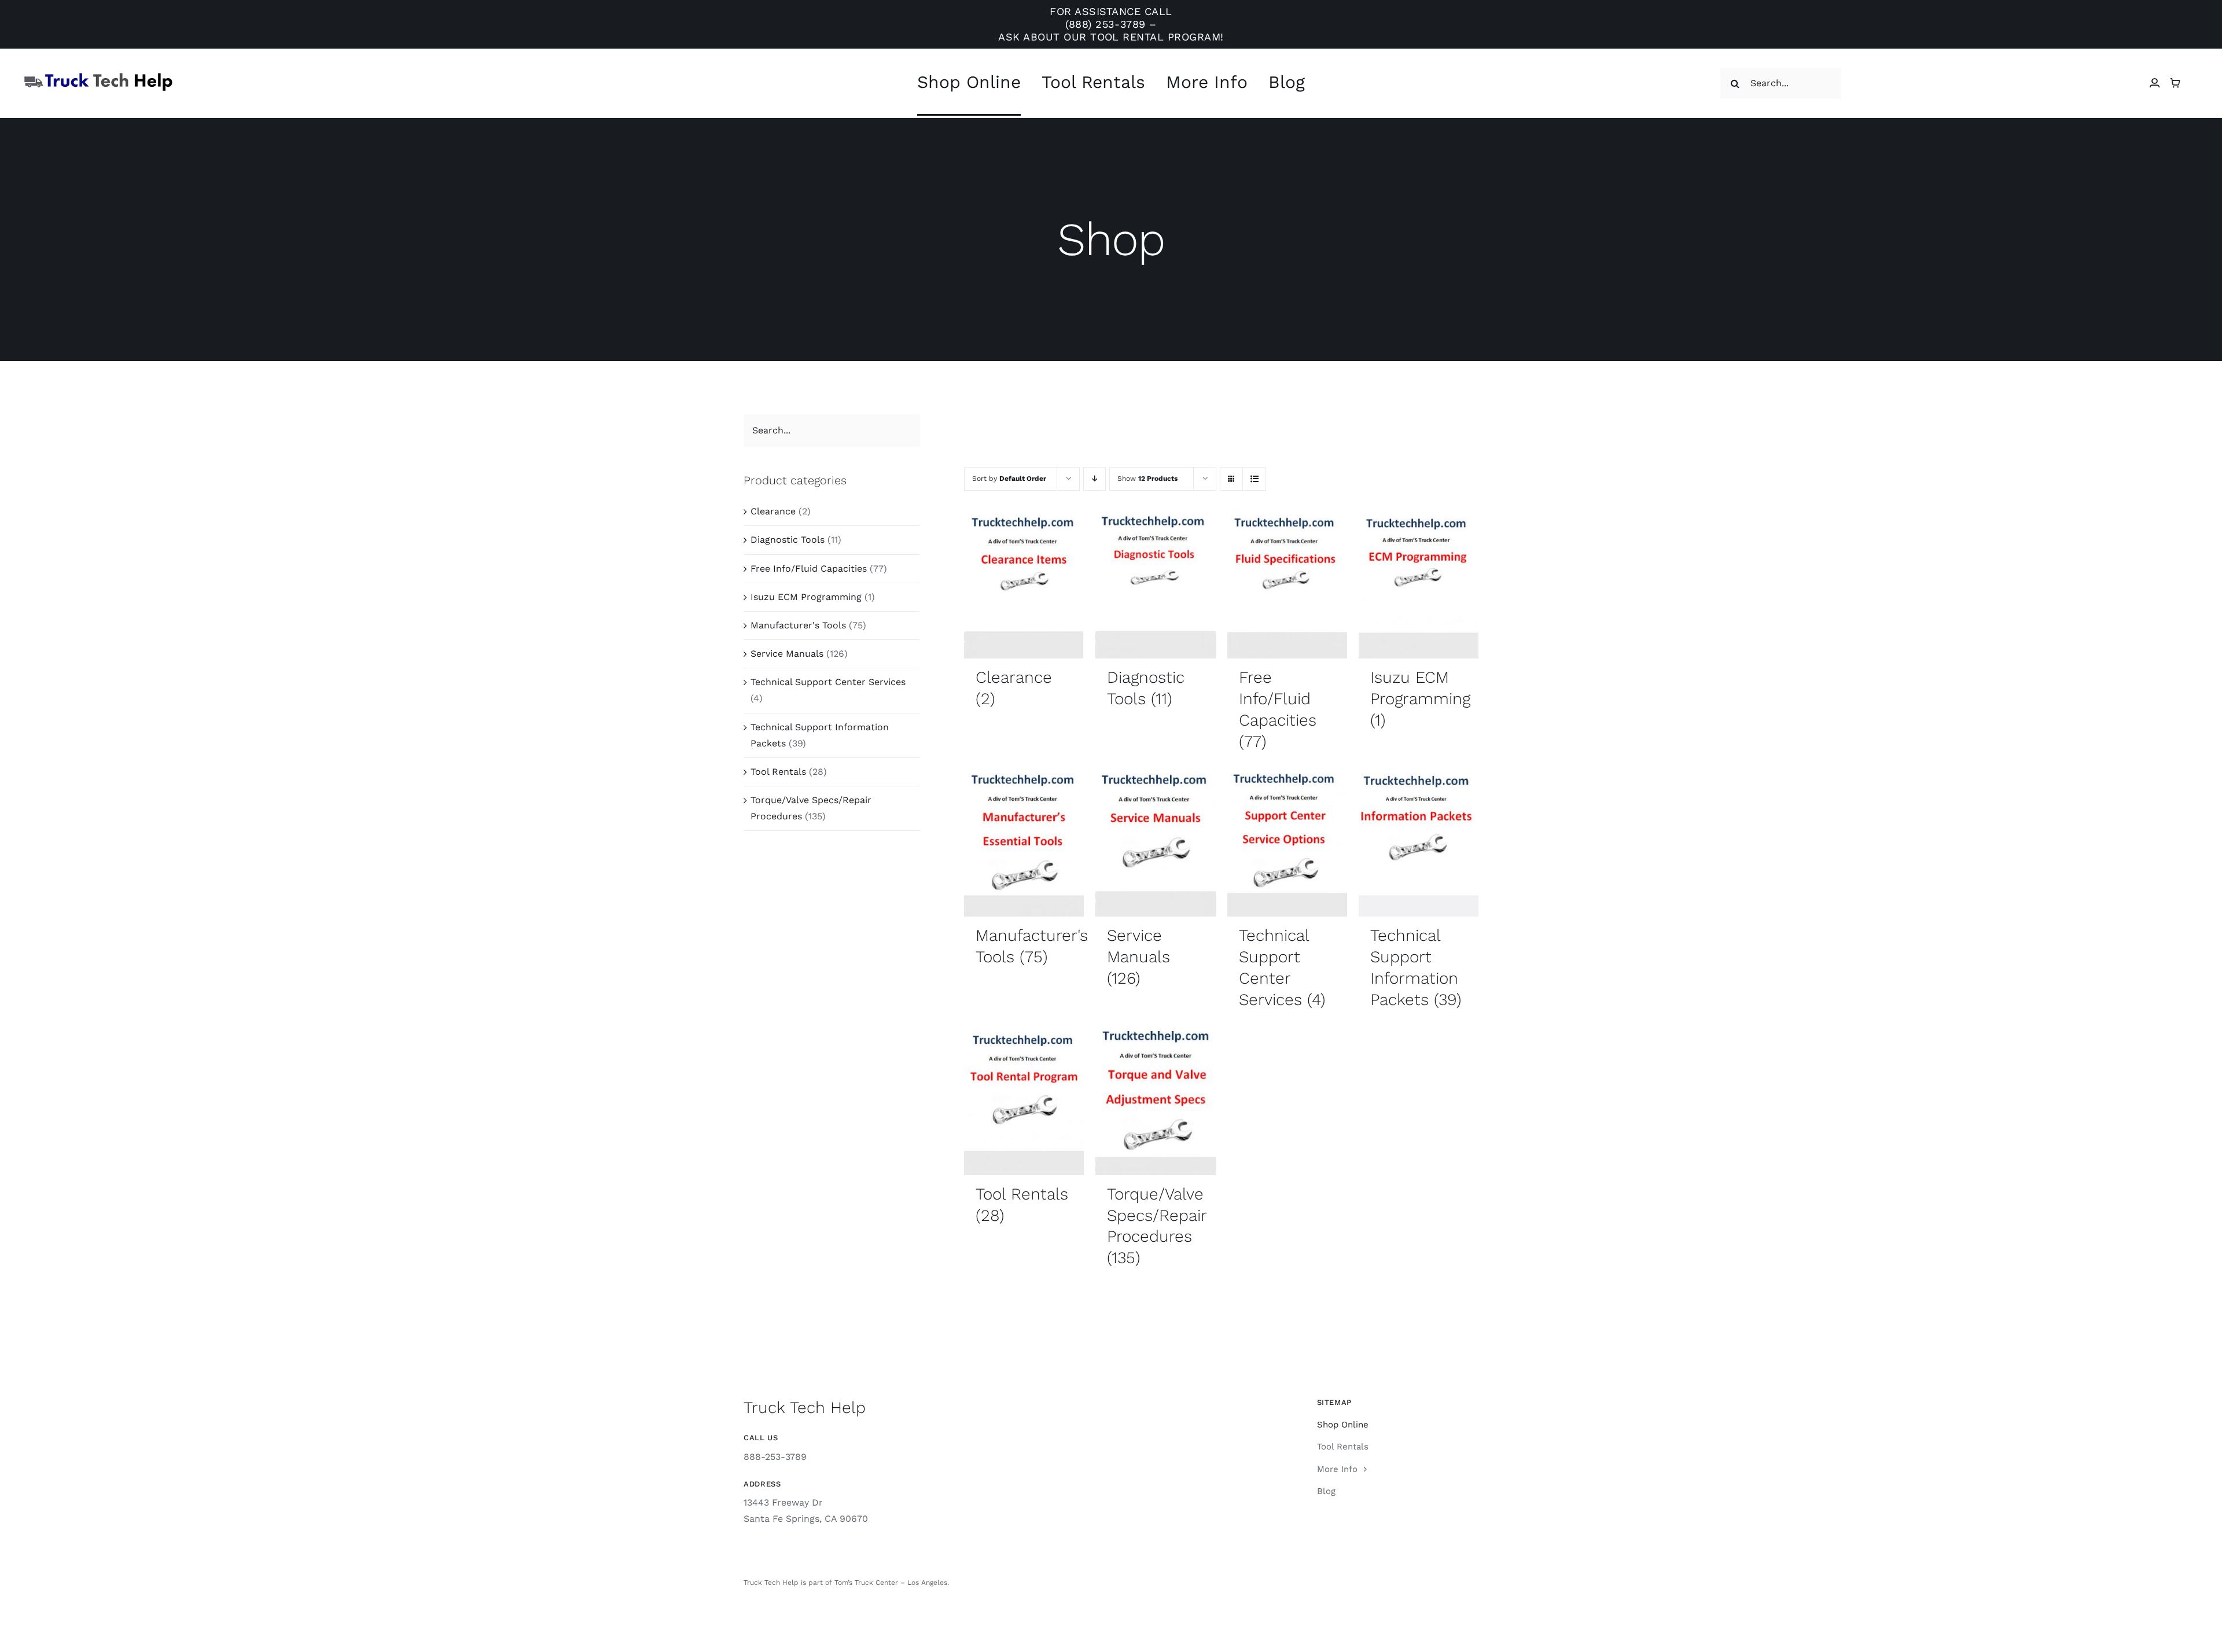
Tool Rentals (778, 772)
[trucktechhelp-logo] (98, 76)
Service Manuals (787, 654)
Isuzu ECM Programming (806, 597)
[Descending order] (1095, 479)
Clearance (773, 511)
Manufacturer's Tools (798, 625)
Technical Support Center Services (828, 682)
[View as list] (1254, 479)
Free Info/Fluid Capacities (809, 569)
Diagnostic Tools (788, 540)
